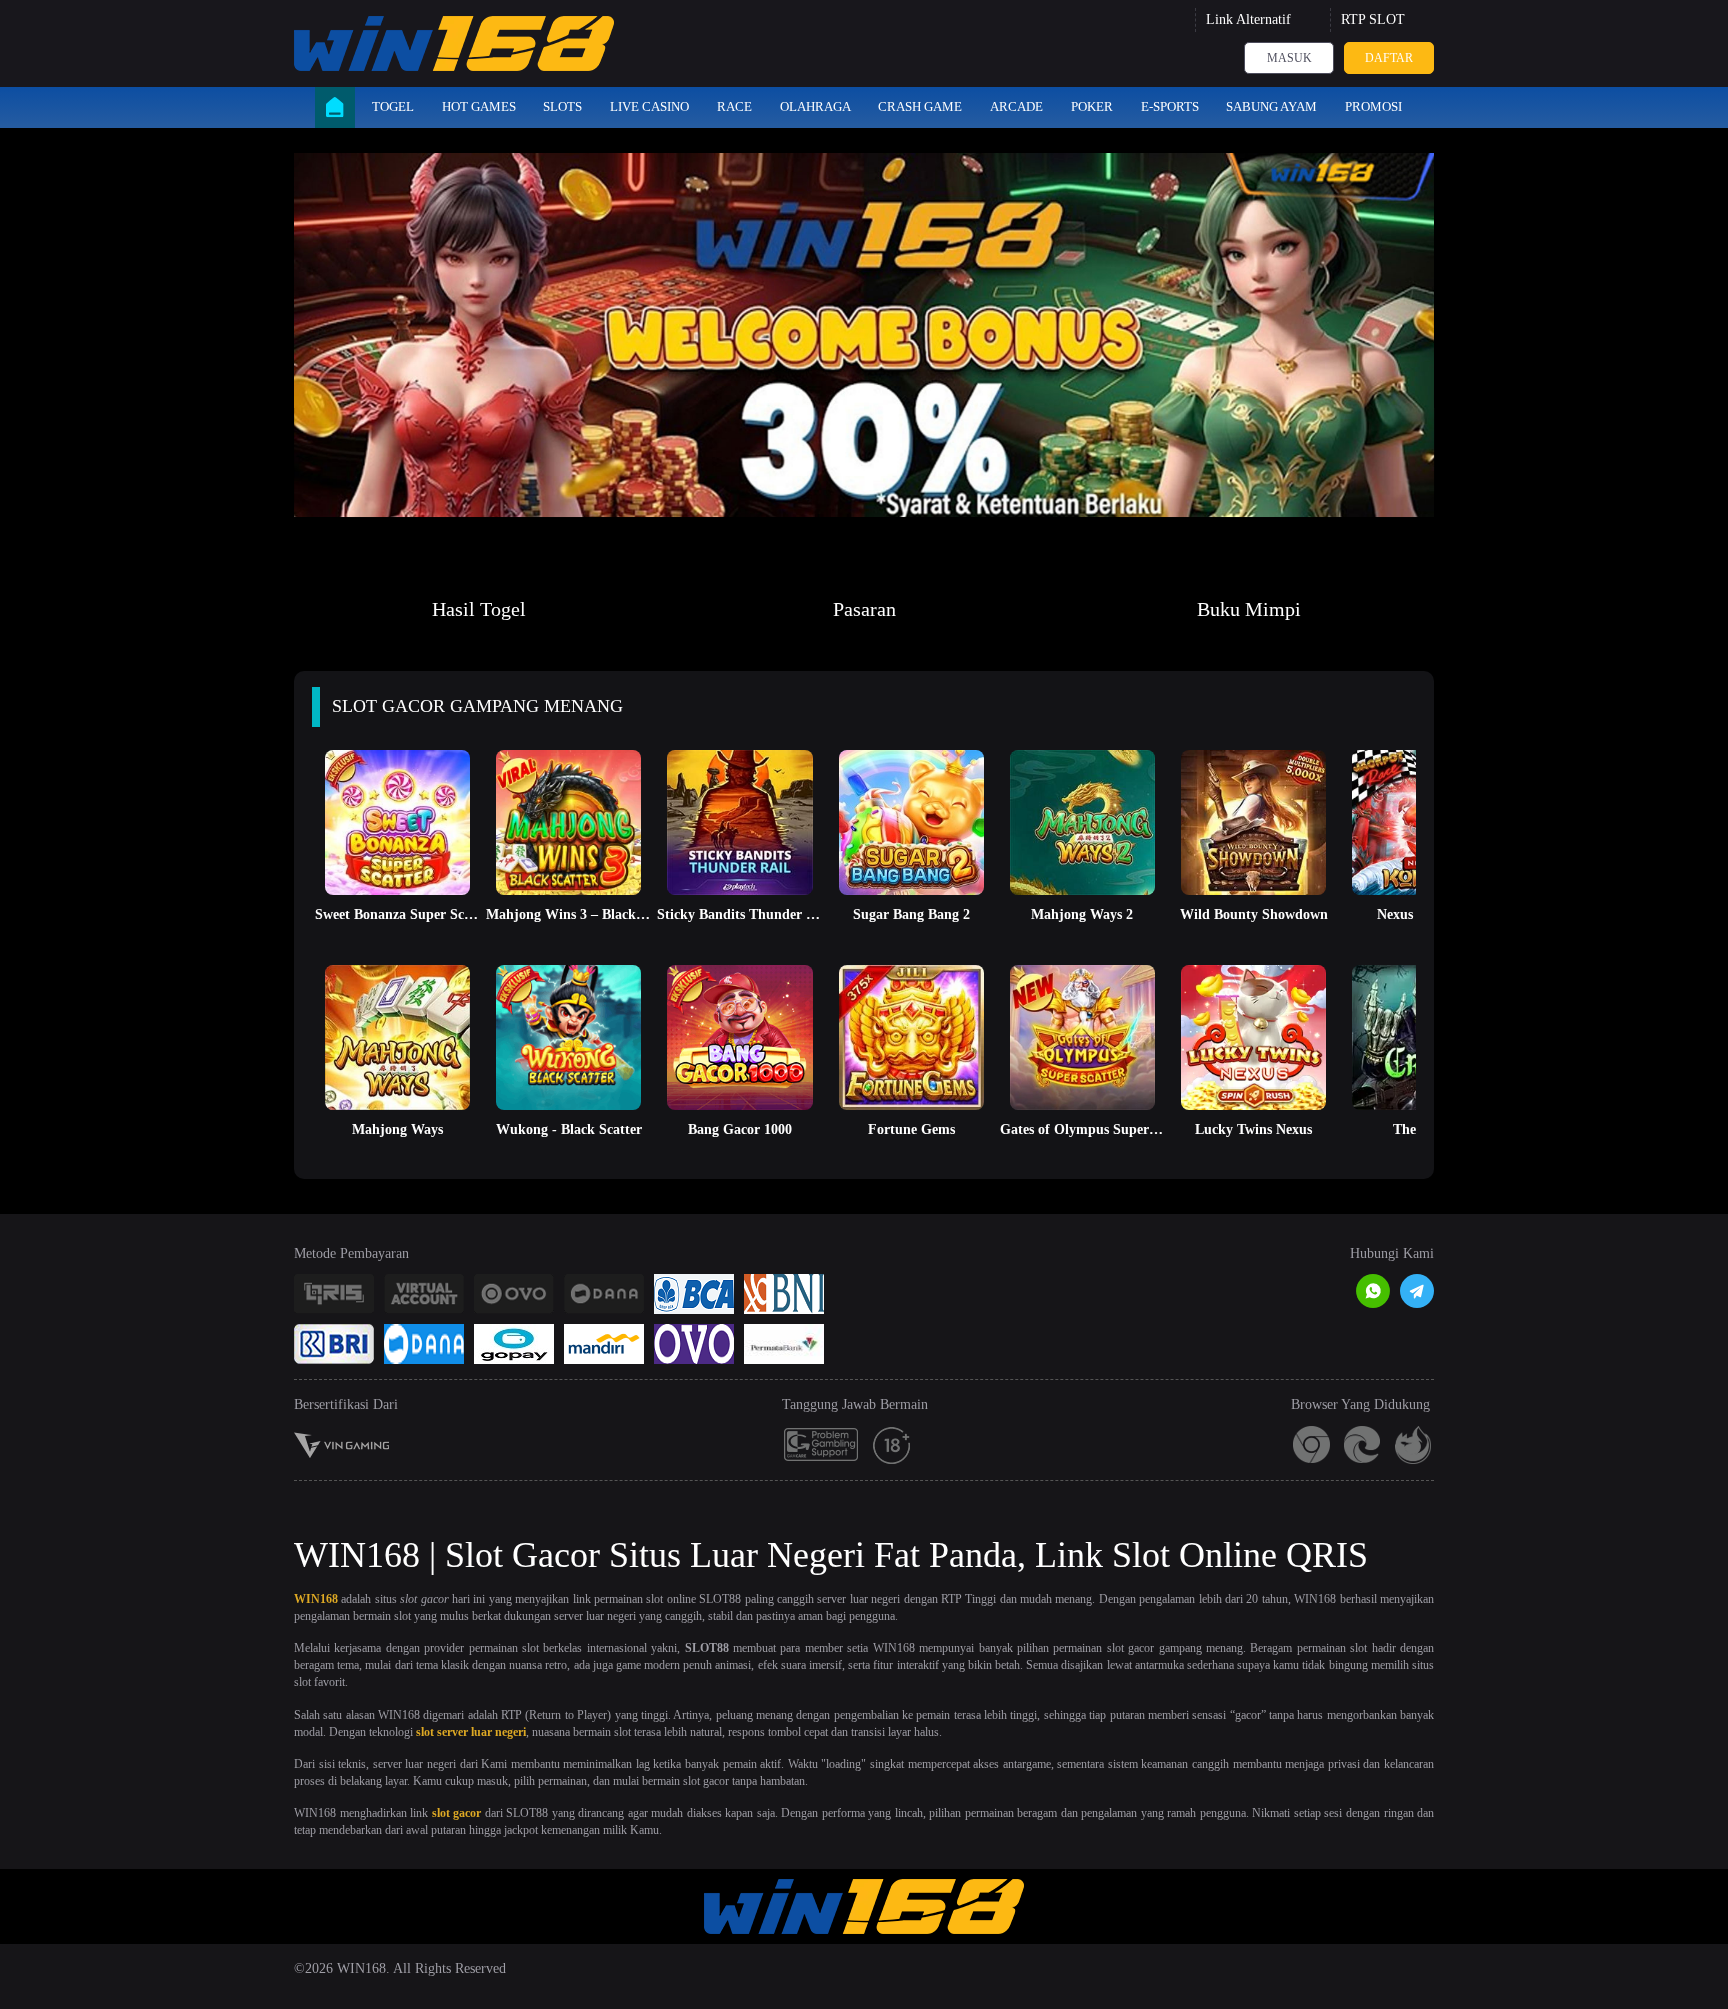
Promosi (1373, 106)
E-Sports (1170, 106)
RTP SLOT (1373, 19)
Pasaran (864, 609)
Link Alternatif (1248, 19)
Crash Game (920, 106)
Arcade (1016, 106)
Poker (1092, 106)
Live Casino (649, 106)
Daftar (1389, 58)
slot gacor (457, 1813)
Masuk (1289, 58)
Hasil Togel (479, 609)
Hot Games (479, 106)
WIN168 (316, 1599)
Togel (393, 106)
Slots (562, 106)
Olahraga (815, 106)
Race (734, 106)
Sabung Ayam (1271, 106)
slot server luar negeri (471, 1732)
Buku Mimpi (1249, 609)
